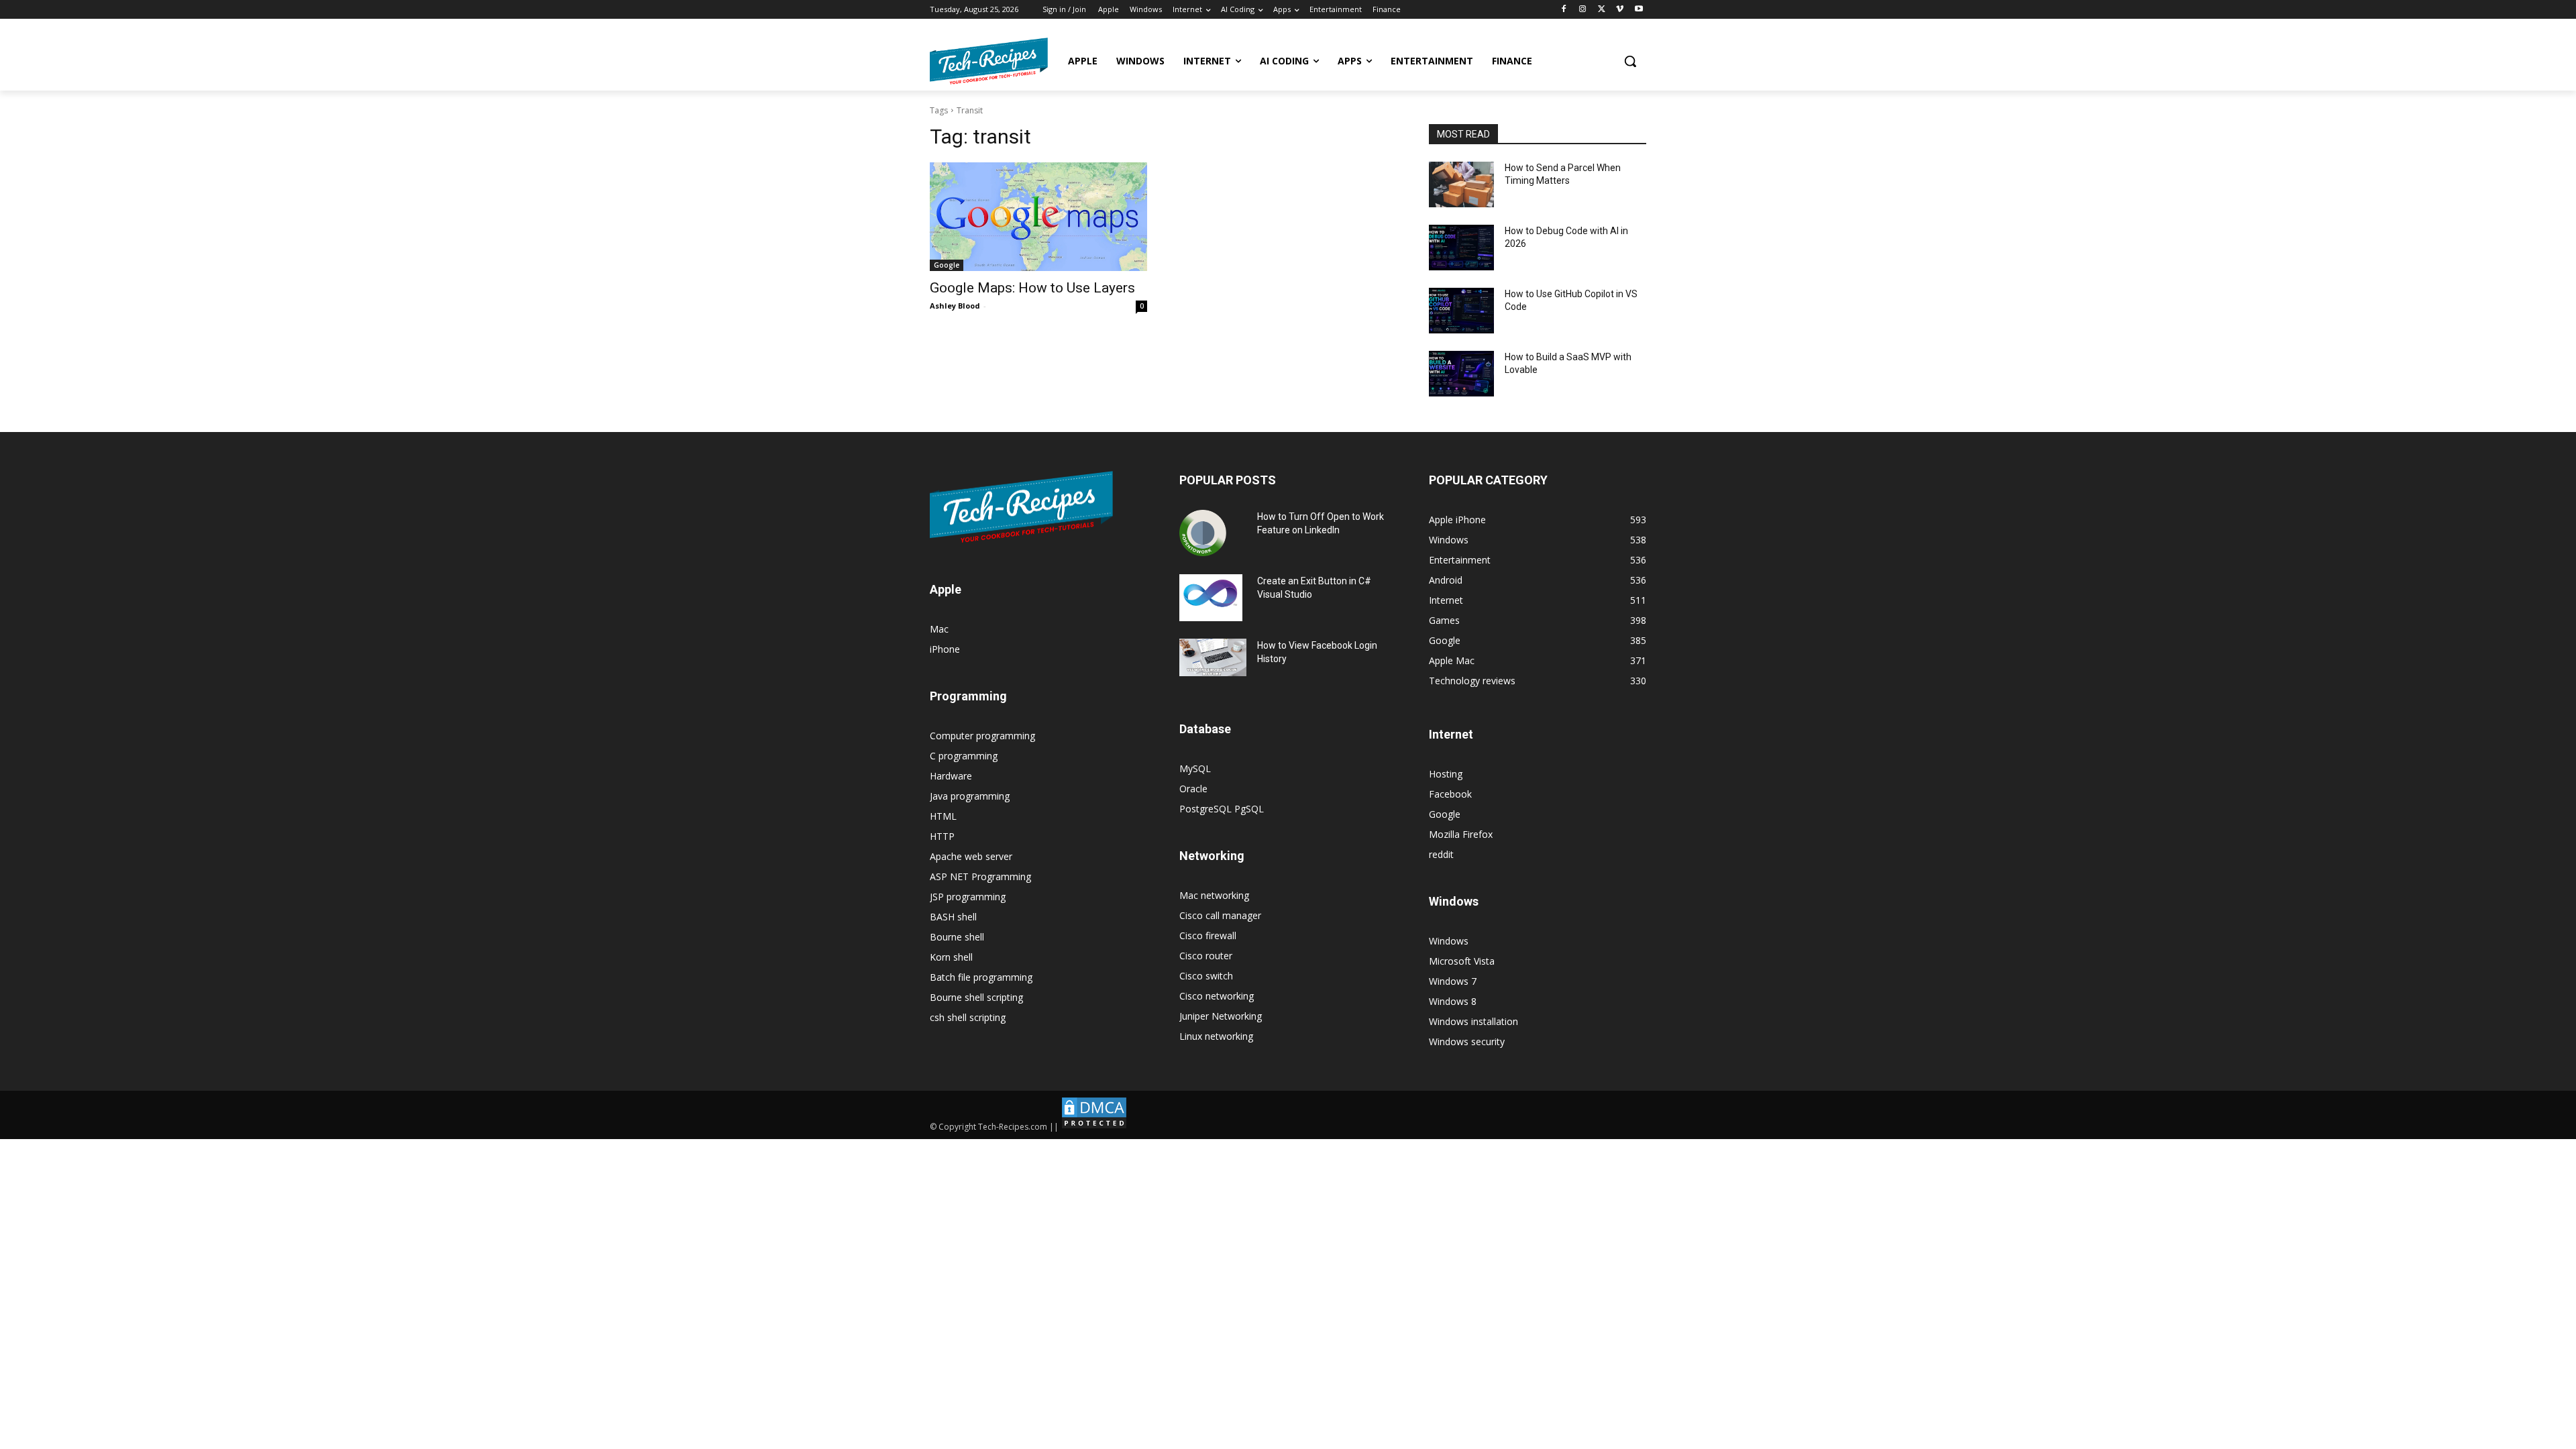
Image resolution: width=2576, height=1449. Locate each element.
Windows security (1467, 1041)
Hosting (1446, 774)
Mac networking (1214, 895)
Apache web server (971, 856)
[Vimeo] (1620, 10)
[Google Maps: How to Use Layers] (1038, 217)
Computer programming (982, 736)
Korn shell (951, 957)
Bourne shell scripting (976, 997)
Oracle (1193, 789)
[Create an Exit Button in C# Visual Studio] (1211, 598)
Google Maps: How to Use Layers (1032, 288)
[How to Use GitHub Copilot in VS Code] (1461, 311)
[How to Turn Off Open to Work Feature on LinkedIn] (1203, 533)
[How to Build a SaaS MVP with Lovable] (1461, 374)
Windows (1449, 941)
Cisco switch (1206, 976)
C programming (964, 756)
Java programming (970, 796)
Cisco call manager (1220, 915)
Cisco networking (1217, 996)
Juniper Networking (1221, 1016)
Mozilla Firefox (1461, 834)
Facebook (1450, 794)
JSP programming (968, 897)
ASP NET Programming (980, 876)
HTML (943, 816)
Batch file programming (981, 977)
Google (947, 265)
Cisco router (1206, 956)
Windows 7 (1453, 981)
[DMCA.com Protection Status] (1094, 1127)
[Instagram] (1583, 10)
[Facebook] (1564, 10)
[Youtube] (1639, 10)
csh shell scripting (968, 1017)
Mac (939, 629)
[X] (1602, 10)
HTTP (942, 836)
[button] (1630, 61)
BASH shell (953, 917)
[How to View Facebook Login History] (1213, 658)
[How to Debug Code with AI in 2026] (1461, 248)
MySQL (1195, 768)
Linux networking (1216, 1036)
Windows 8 (1453, 1001)
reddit (1441, 854)
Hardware (951, 776)
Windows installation (1473, 1021)
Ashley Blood (955, 306)
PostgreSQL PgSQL (1222, 809)
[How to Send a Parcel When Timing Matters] (1461, 184)
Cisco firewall (1208, 935)
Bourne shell (957, 937)
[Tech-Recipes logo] (989, 61)
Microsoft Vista (1462, 961)
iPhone (945, 649)
